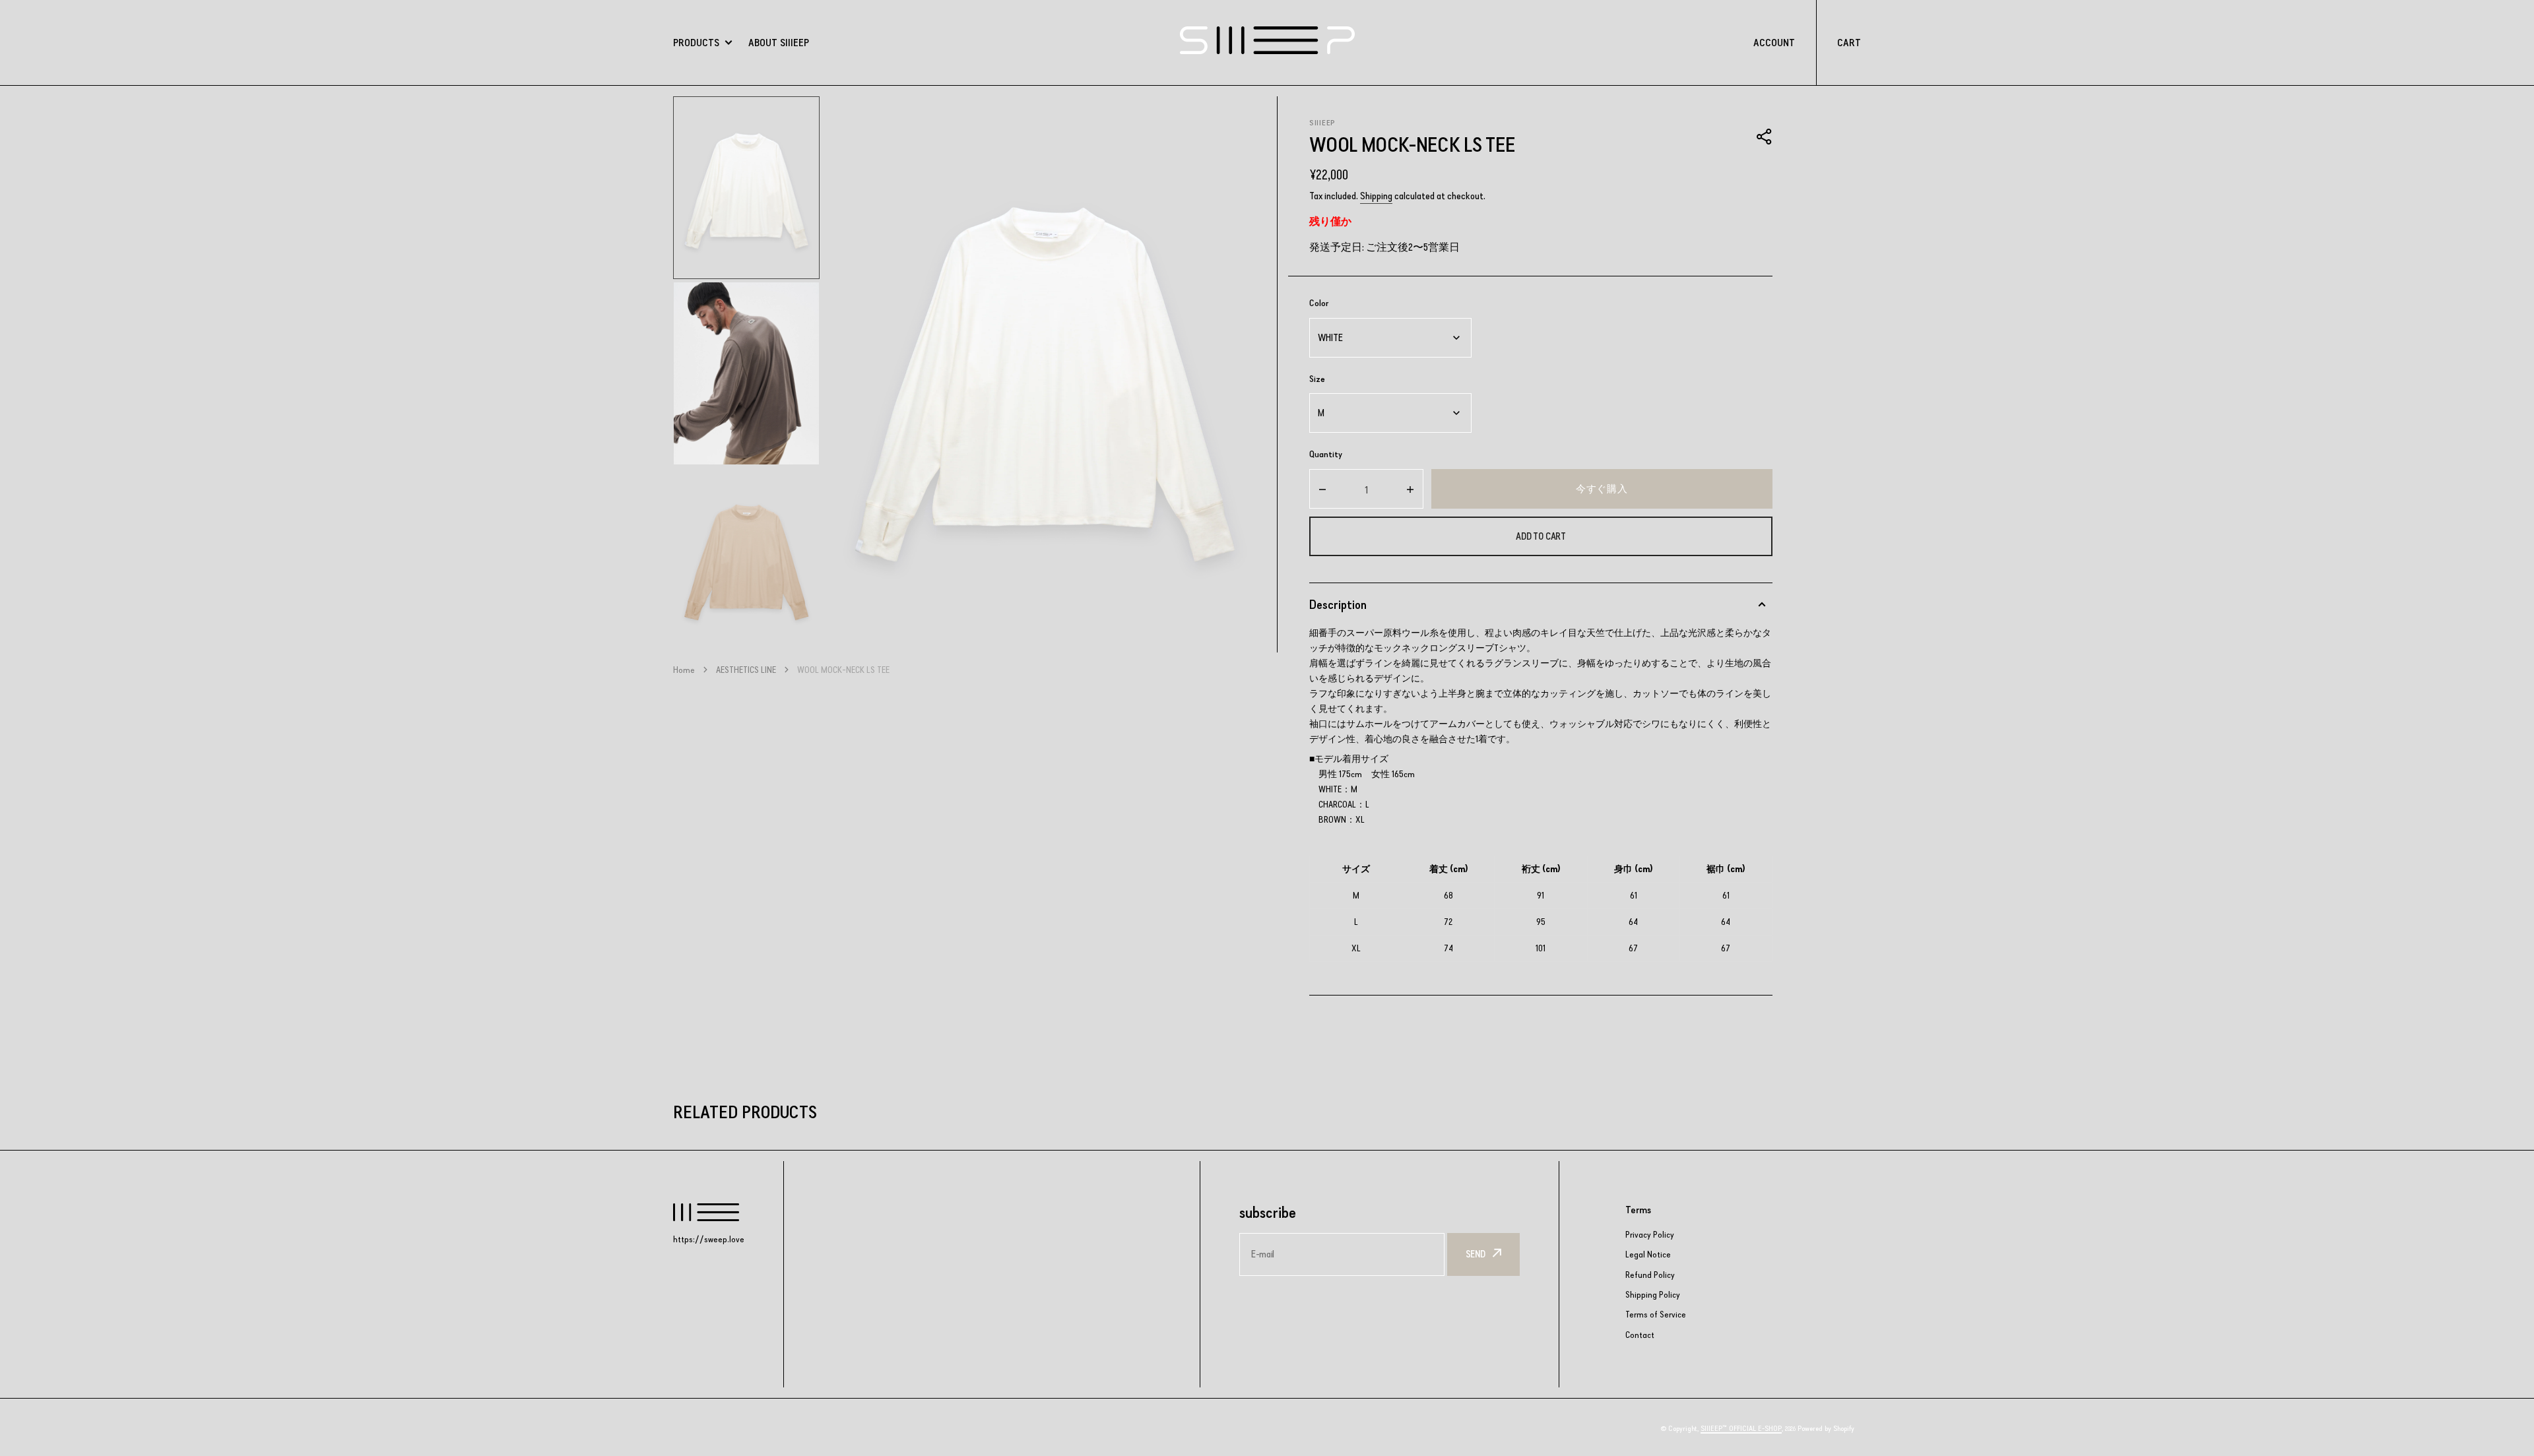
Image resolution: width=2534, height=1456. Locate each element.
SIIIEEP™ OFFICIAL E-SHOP (1741, 1428)
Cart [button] (1849, 43)
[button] (1765, 137)
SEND (1476, 1254)
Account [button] (1774, 43)
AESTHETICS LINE (746, 670)
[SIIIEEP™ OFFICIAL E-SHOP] (1267, 42)
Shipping (1376, 196)
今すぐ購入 (1602, 489)
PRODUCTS (696, 43)
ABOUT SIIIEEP (779, 43)
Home (684, 670)
